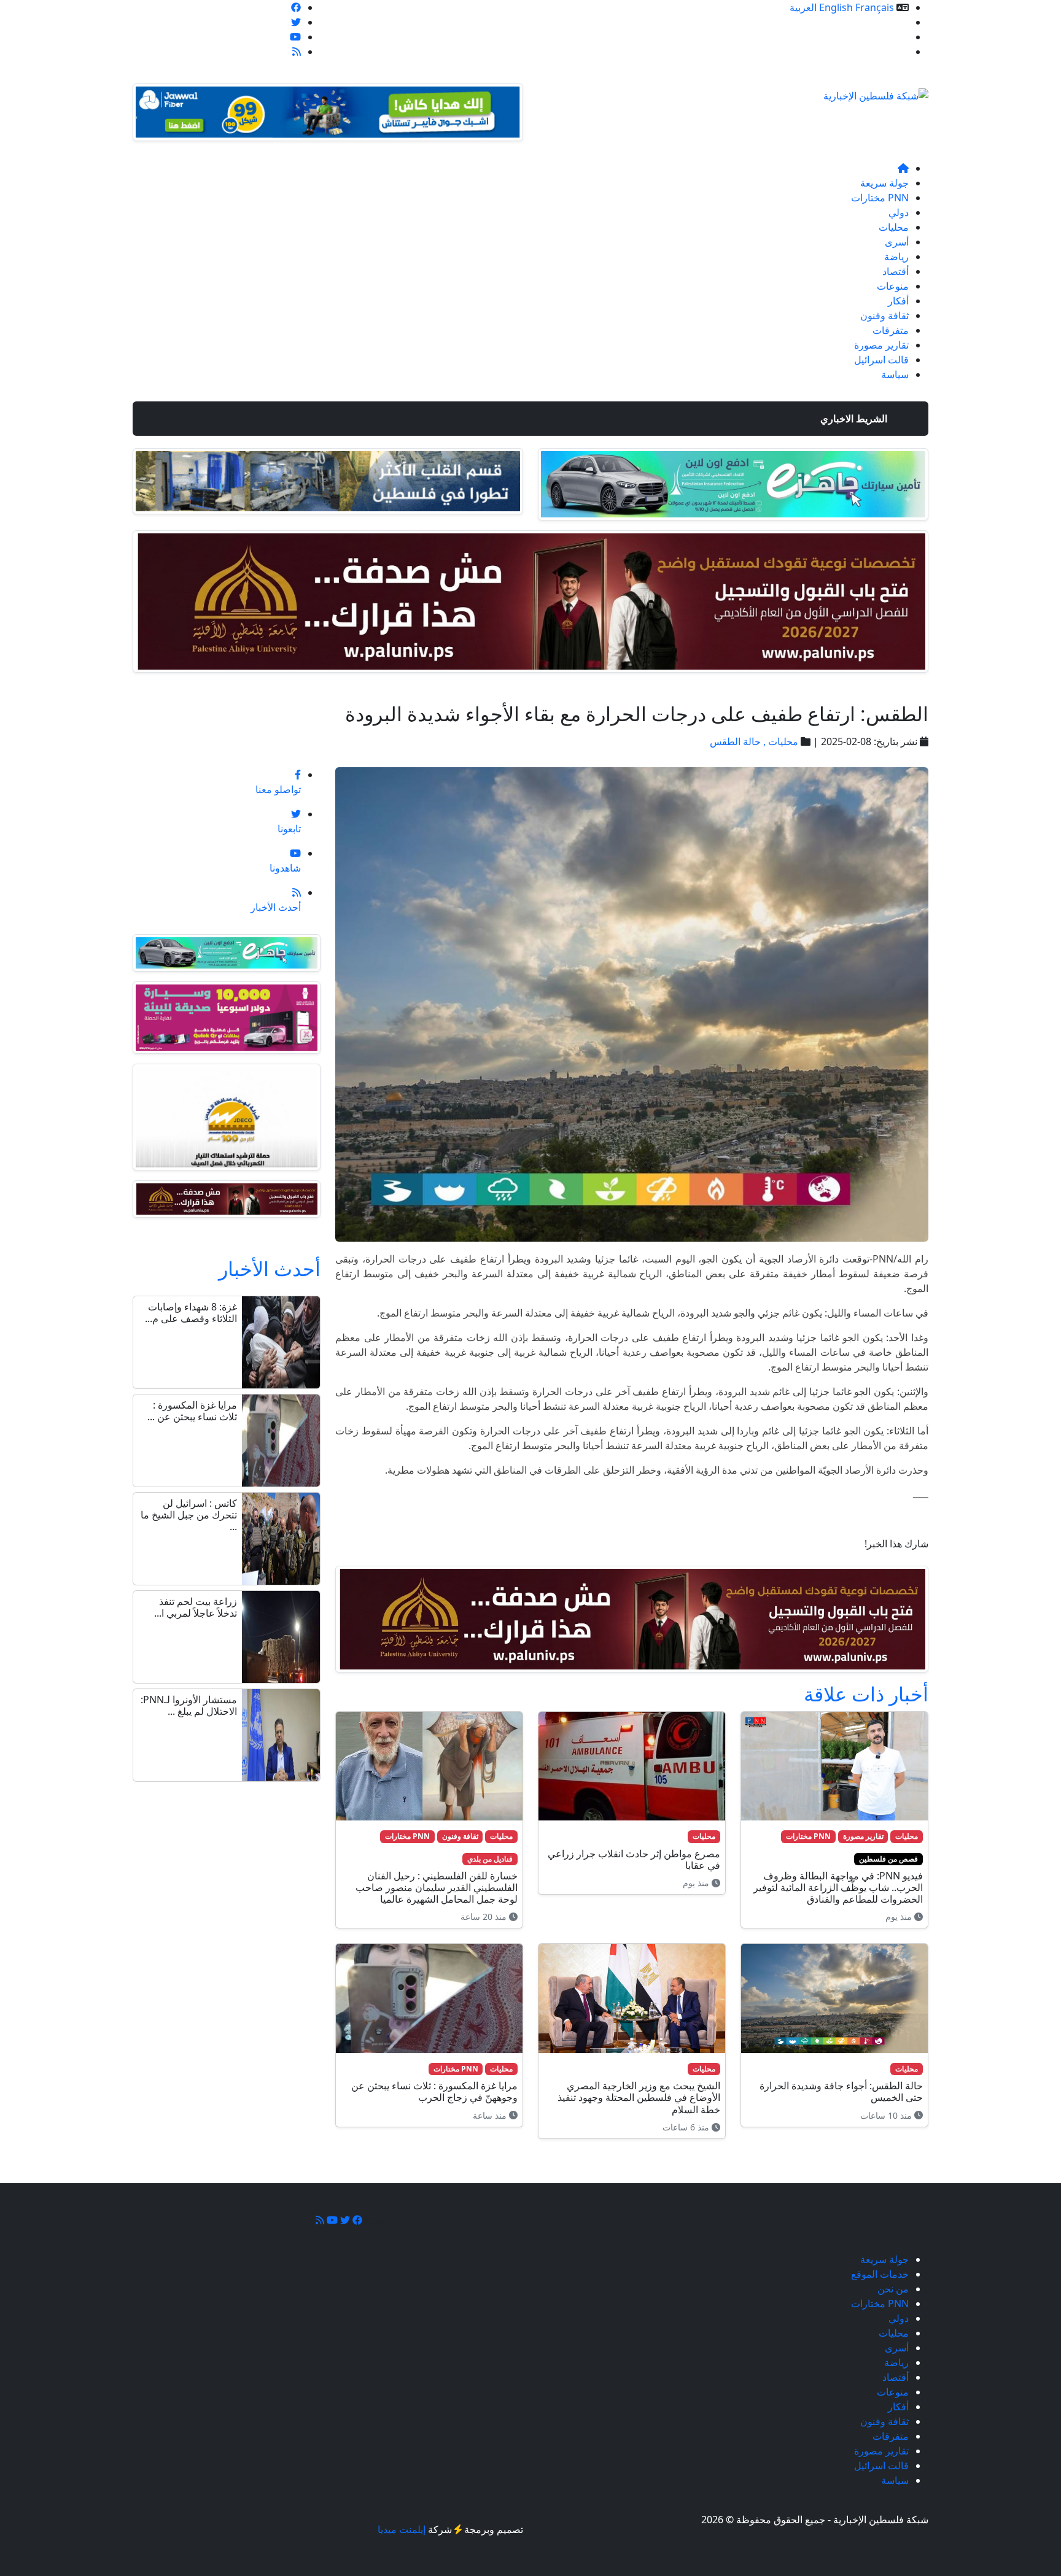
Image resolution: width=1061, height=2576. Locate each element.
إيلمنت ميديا (402, 2529)
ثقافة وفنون (884, 315)
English (836, 7)
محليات (894, 227)
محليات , (779, 741)
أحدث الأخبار (270, 1268)
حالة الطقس (735, 741)
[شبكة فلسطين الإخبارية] (876, 92)
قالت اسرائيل (881, 360)
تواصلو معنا (886, 52)
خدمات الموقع (880, 22)
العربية (803, 7)
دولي (899, 212)
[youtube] (295, 37)
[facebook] (296, 7)
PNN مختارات (880, 198)
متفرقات (891, 330)
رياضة (896, 257)
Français (875, 7)
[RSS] (297, 52)
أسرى (897, 242)
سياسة (895, 374)
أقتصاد (896, 271)
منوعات (893, 286)
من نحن (893, 37)
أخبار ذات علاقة (866, 1694)
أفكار (898, 301)
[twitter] (296, 22)
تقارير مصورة (881, 345)
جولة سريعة (884, 183)
